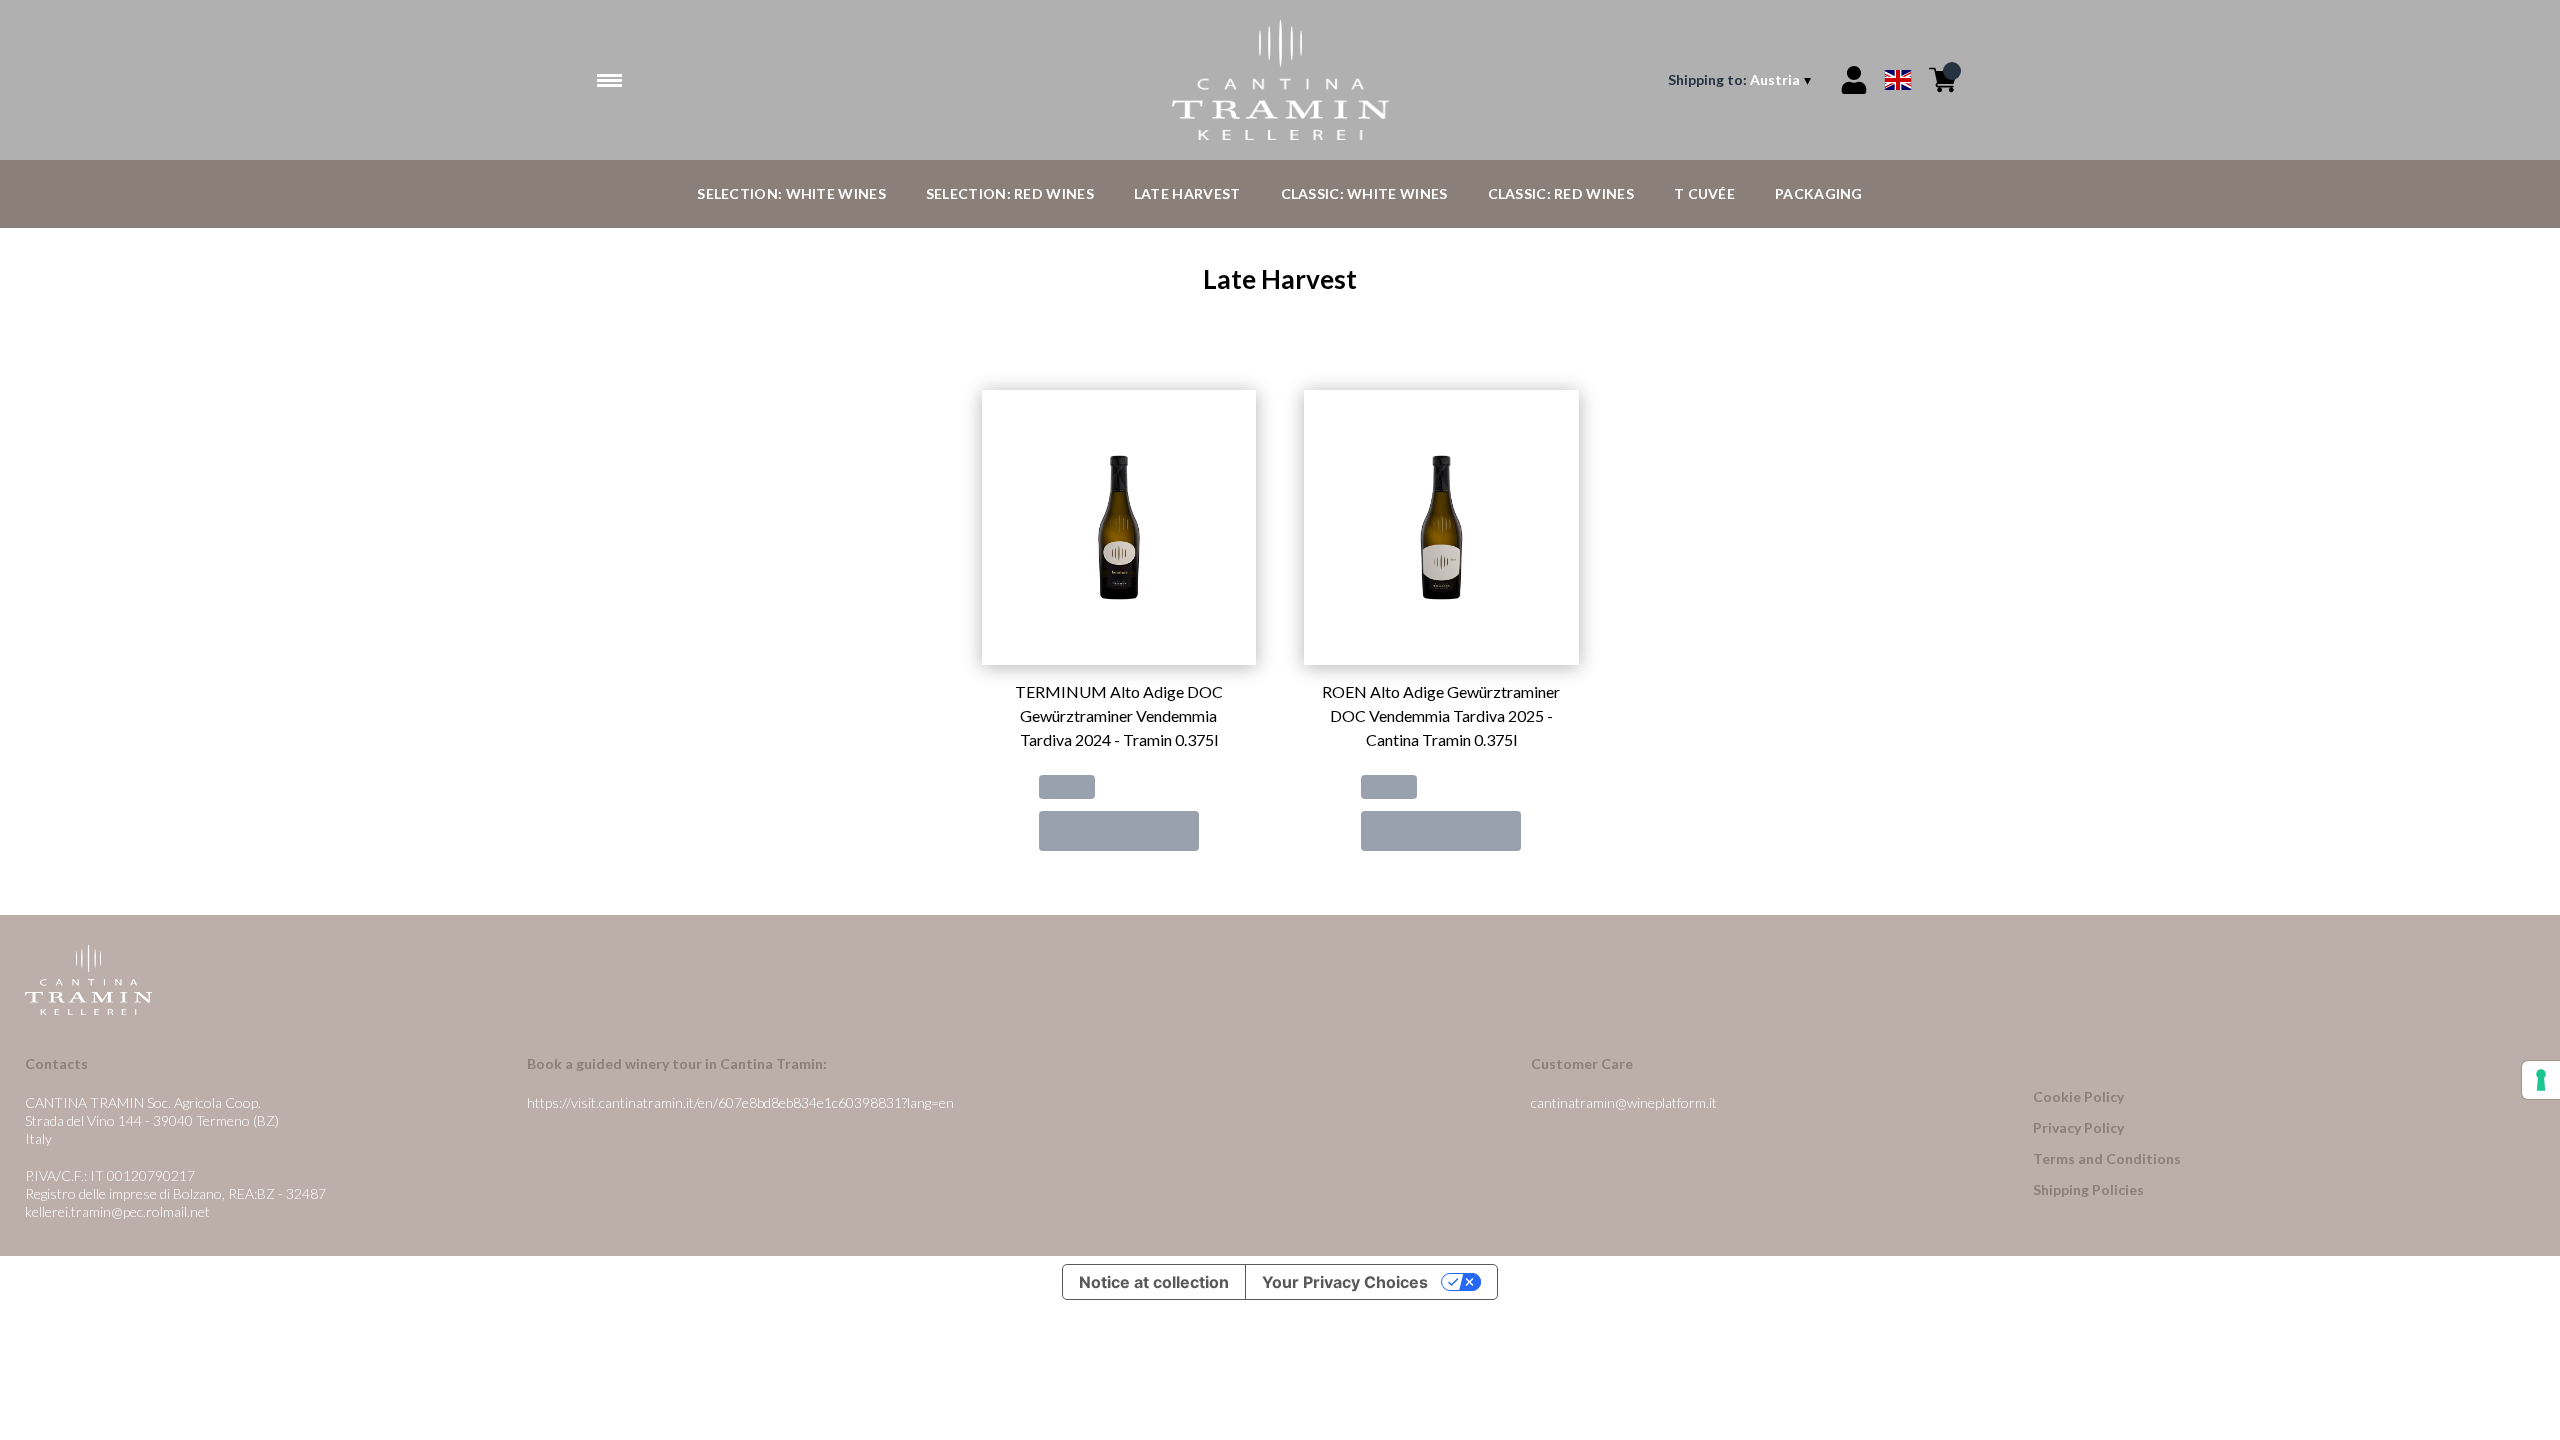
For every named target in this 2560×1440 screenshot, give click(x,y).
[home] (1279, 80)
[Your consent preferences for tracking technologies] (2541, 1080)
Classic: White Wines (1364, 193)
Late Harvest (1187, 193)
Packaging (1819, 193)
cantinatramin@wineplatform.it (1624, 1102)
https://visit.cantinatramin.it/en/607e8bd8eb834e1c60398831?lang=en (740, 1102)
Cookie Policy (2078, 1096)
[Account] (1854, 80)
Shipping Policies (2088, 1189)
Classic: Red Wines (1561, 193)
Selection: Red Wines (1010, 193)
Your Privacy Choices (1345, 1282)
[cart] (1943, 80)
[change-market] (1741, 80)
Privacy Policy (2078, 1127)
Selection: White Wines (791, 193)
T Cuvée (1704, 193)
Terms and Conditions (2107, 1158)
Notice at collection (1154, 1282)
